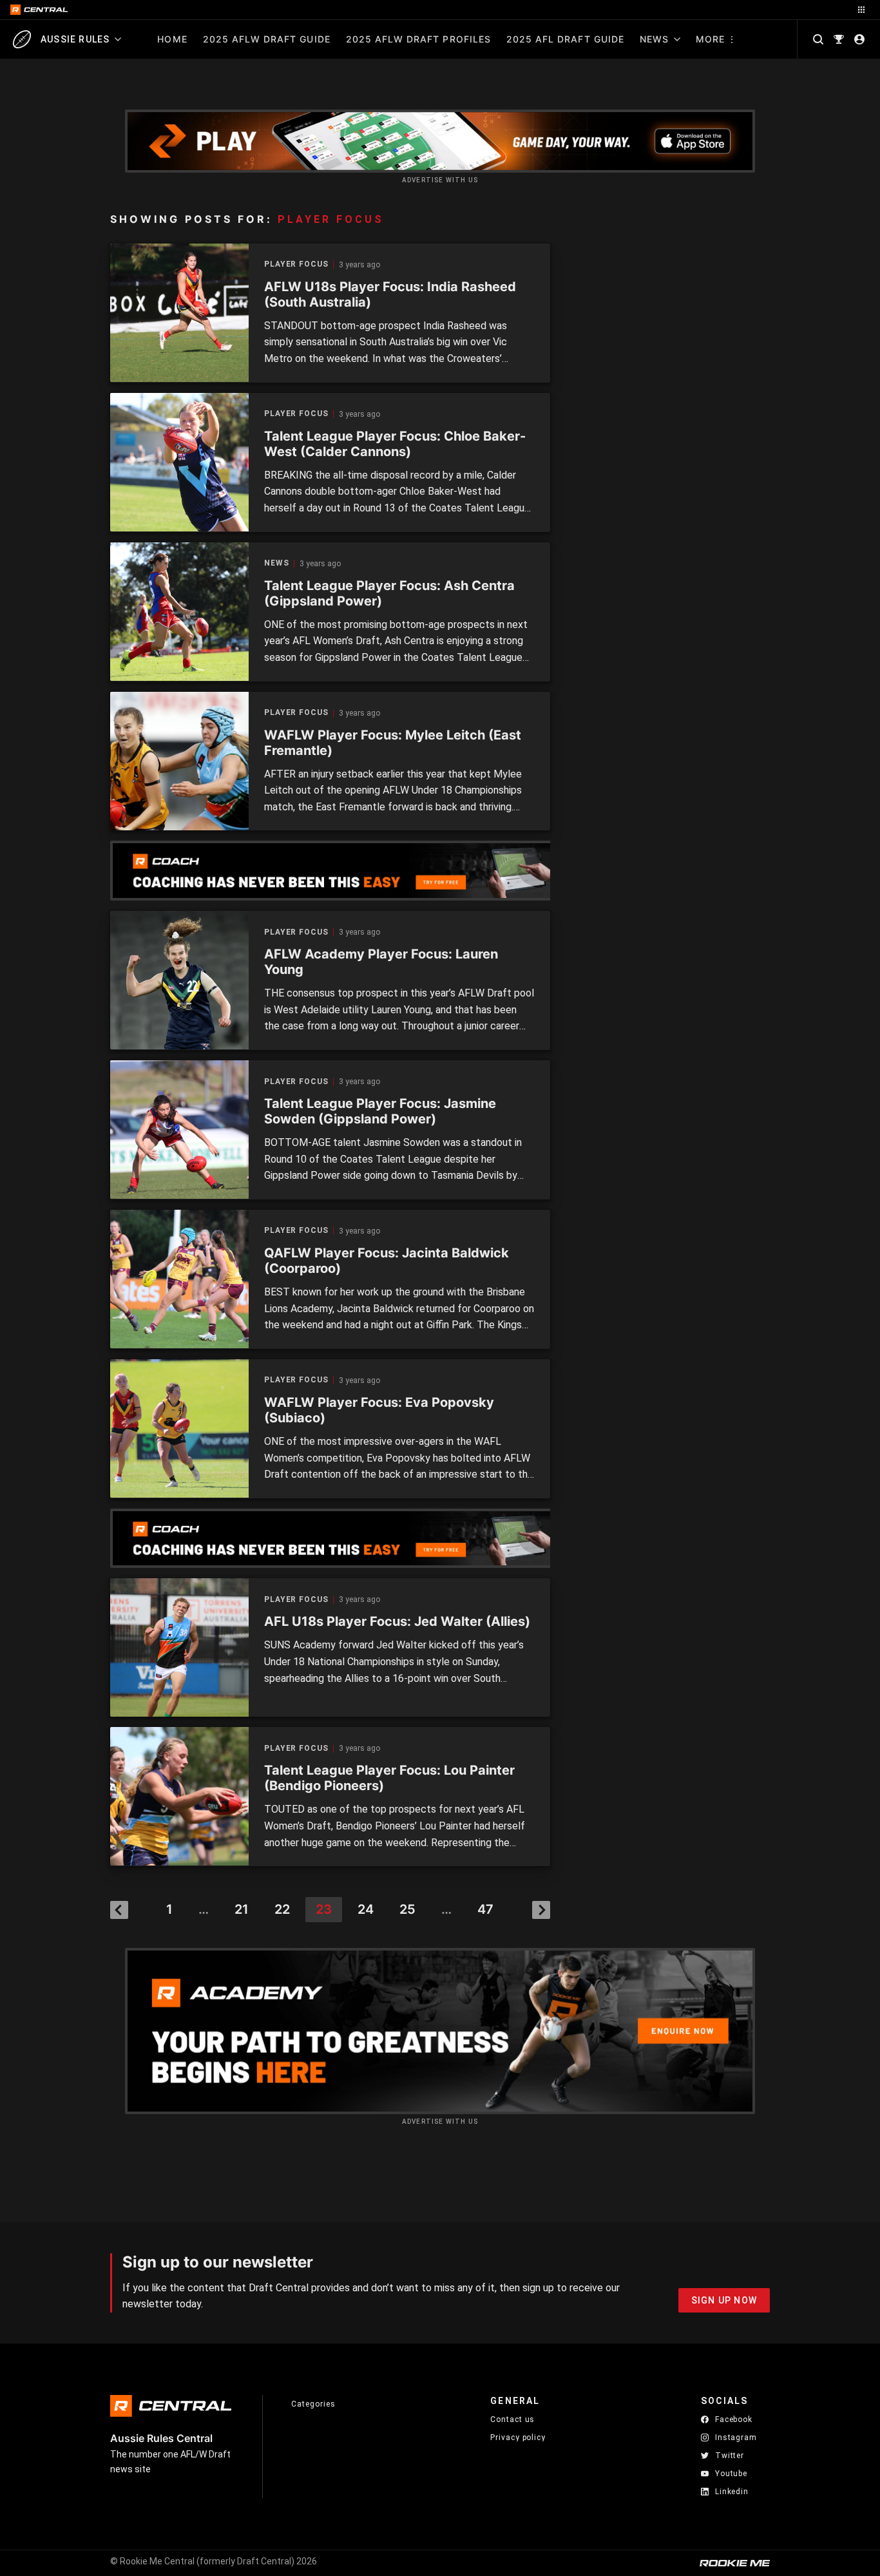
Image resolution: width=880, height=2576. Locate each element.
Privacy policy (518, 2437)
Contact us (512, 2419)
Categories (313, 2404)
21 (242, 1909)
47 (485, 1909)
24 (366, 1909)
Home (172, 39)
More (710, 39)
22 (282, 1909)
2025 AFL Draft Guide (565, 39)
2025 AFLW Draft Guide (267, 39)
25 (407, 1909)
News (654, 39)
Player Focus (296, 264)
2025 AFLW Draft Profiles (418, 39)
